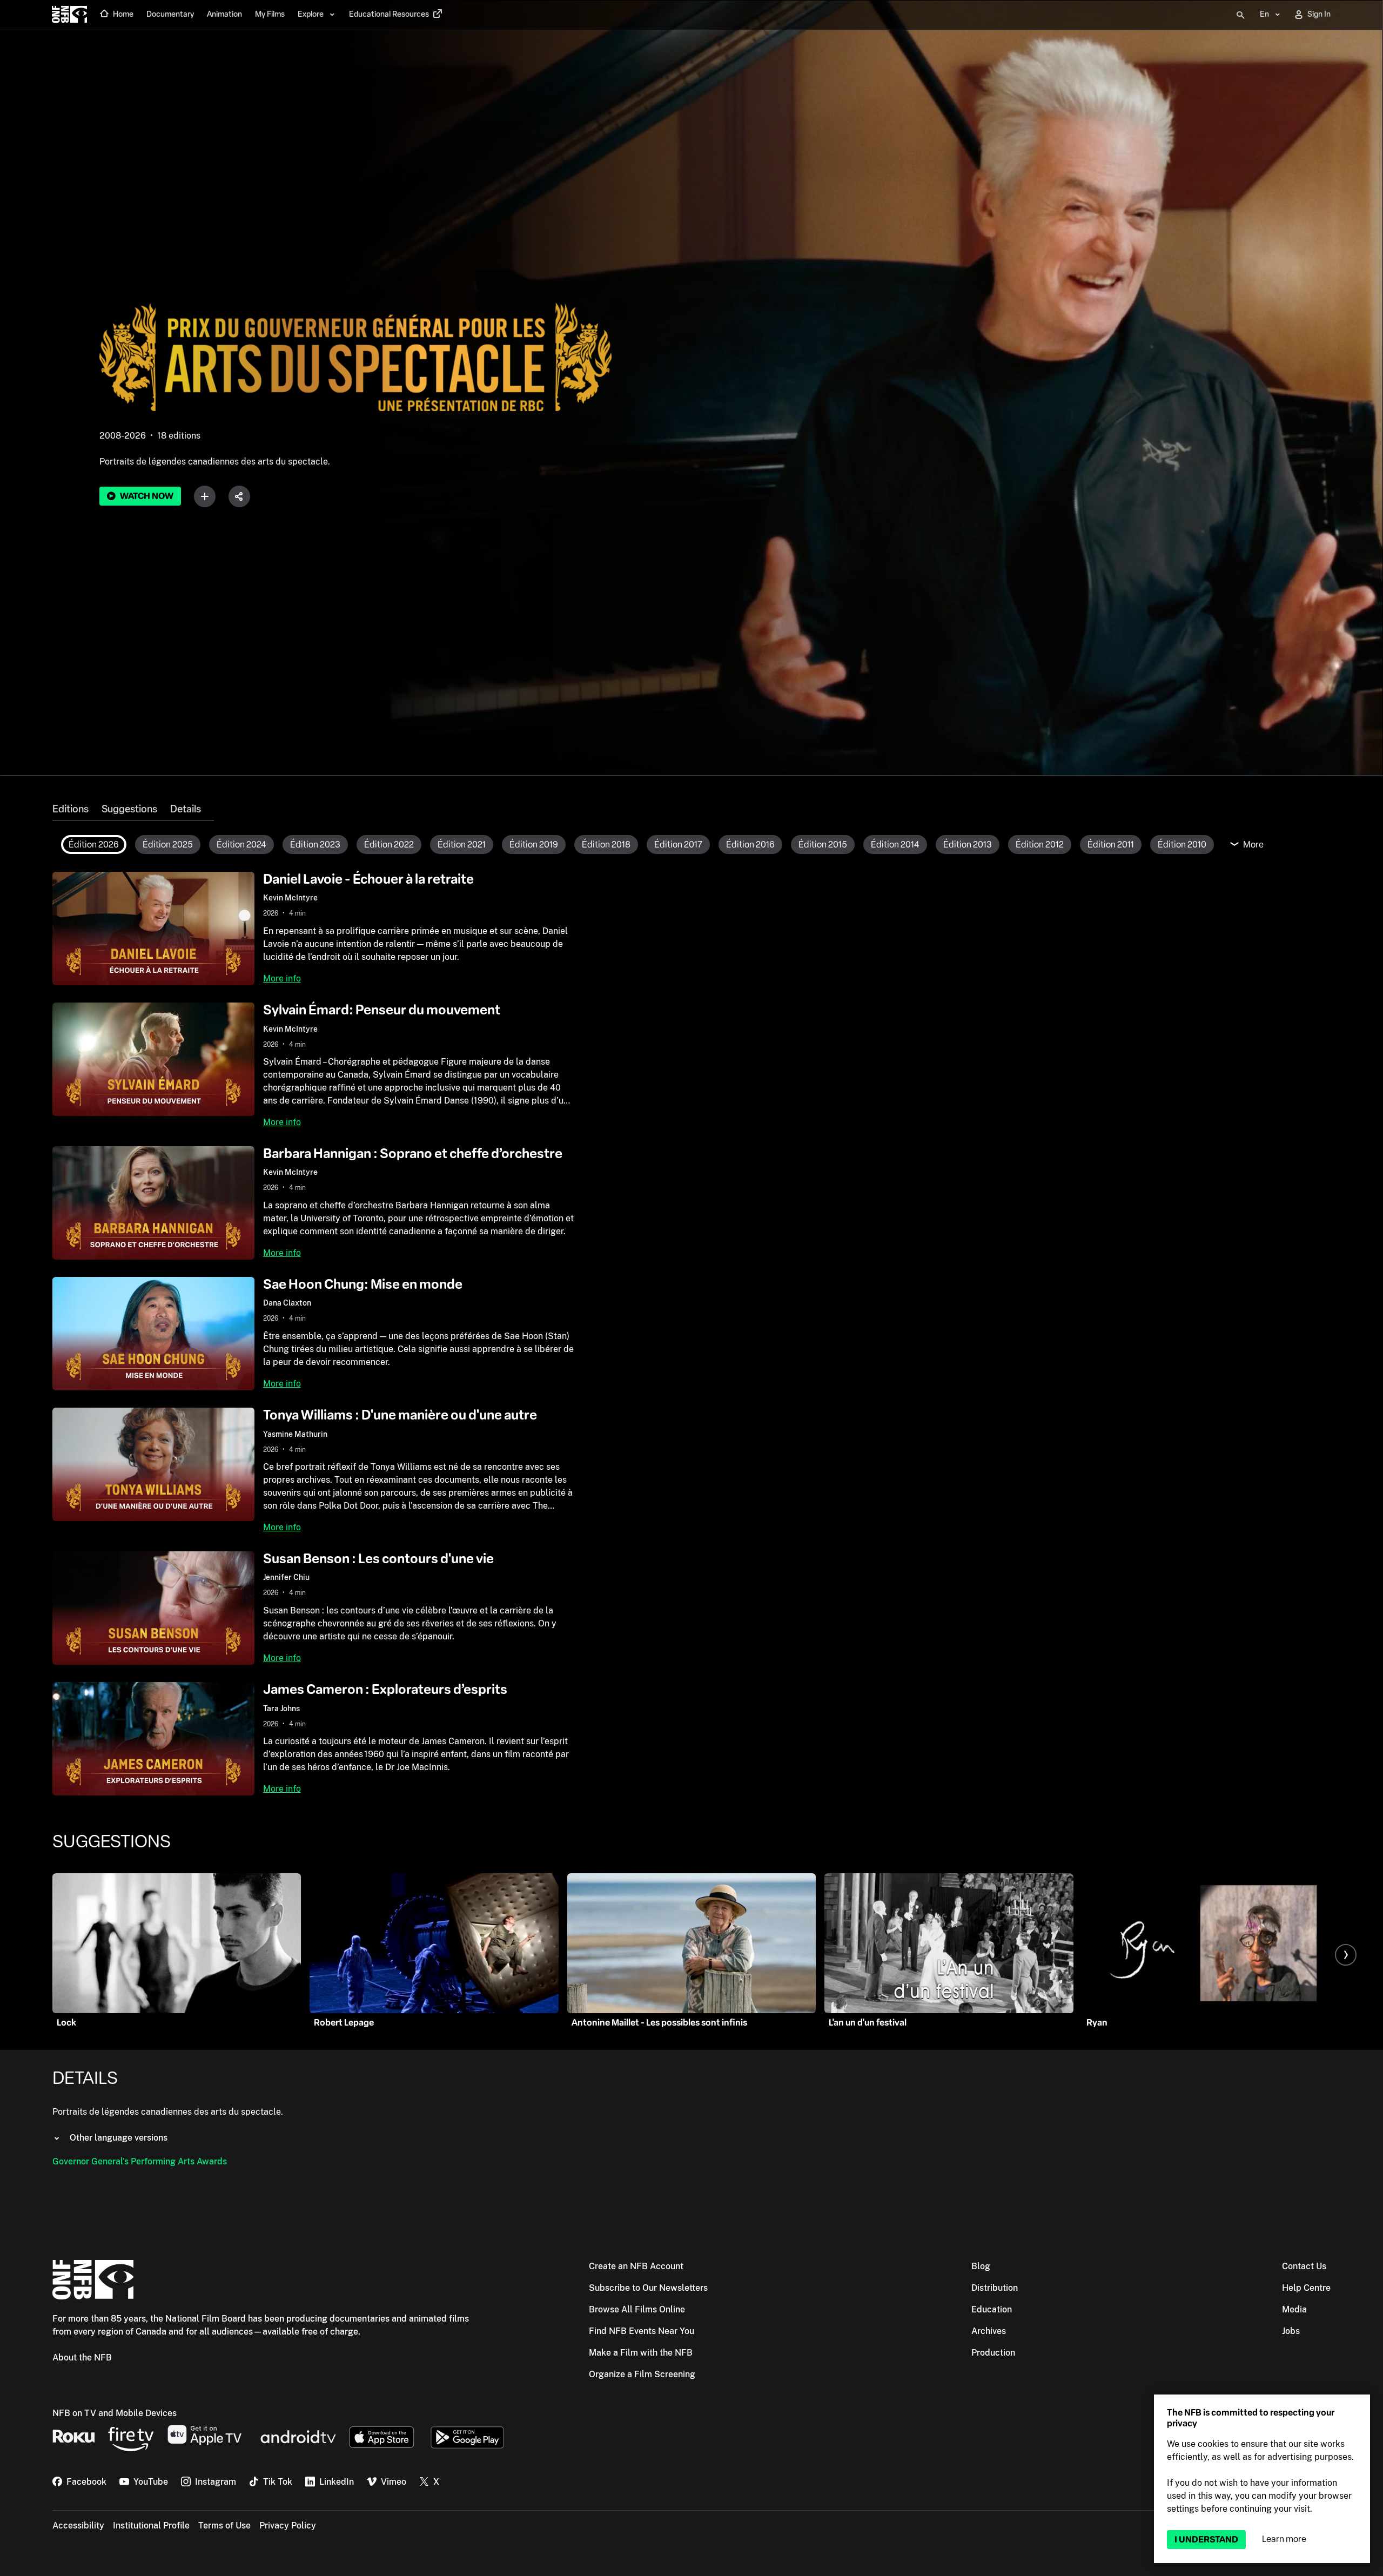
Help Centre (1306, 2288)
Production (993, 2353)
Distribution (995, 2288)
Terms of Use (224, 2525)
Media (1294, 2309)
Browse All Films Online (637, 2309)
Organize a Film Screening (642, 2374)
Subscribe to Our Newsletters (648, 2288)
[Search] (1240, 15)
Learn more (1284, 2539)
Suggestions (129, 809)
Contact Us (1304, 2266)
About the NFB (82, 2358)
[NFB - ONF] (69, 15)
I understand (1206, 2540)
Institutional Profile (151, 2525)
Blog (981, 2266)
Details (186, 809)
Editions (71, 809)
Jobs (1291, 2331)
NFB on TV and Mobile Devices (115, 2413)
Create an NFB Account (636, 2266)
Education (992, 2309)
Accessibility (78, 2525)
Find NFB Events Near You (642, 2331)
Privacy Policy (288, 2525)
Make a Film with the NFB (641, 2353)
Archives (989, 2331)
